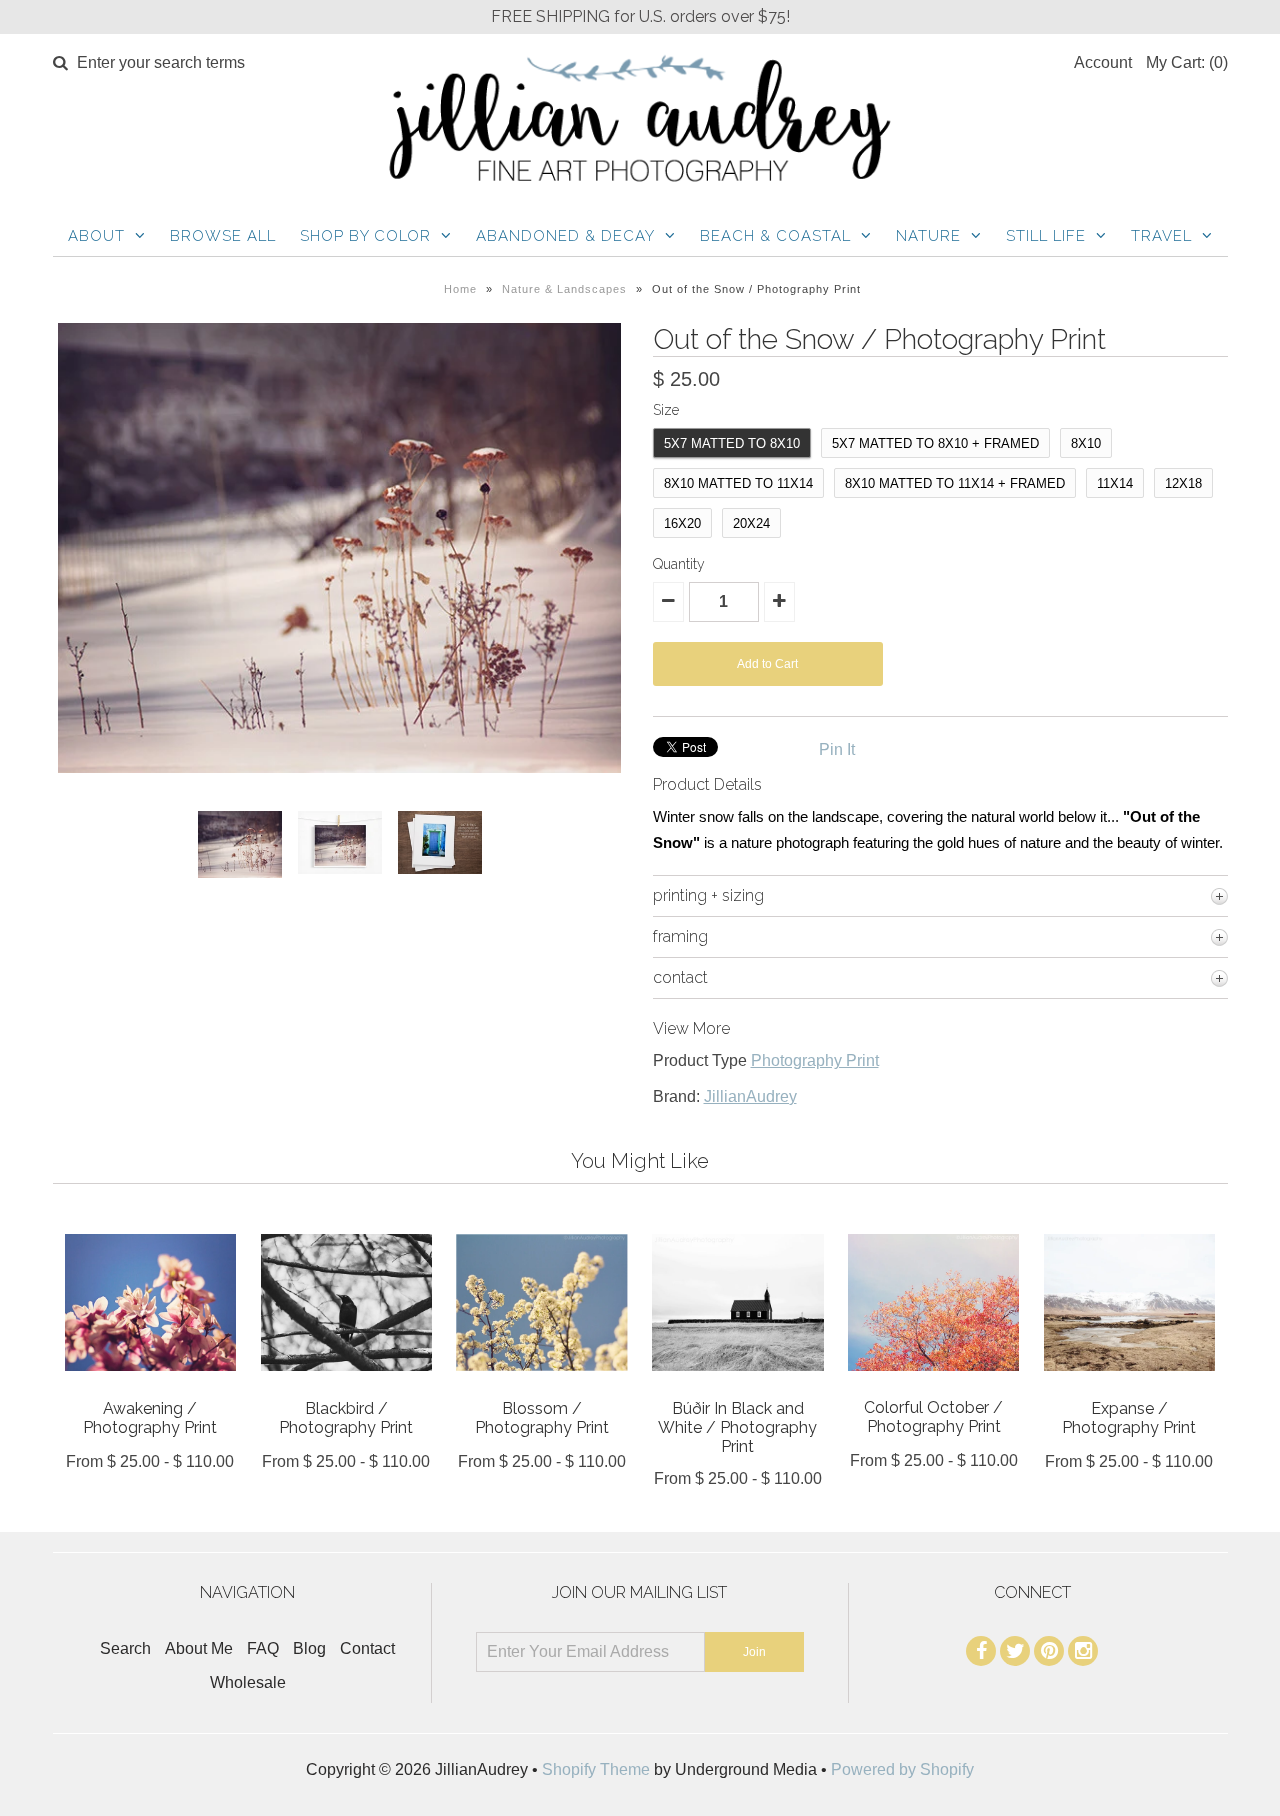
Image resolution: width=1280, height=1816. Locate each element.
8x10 (1086, 443)
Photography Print (815, 1060)
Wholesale (248, 1682)
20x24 (751, 523)
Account (1103, 62)
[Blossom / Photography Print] (541, 1385)
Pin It (837, 749)
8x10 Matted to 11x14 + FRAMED (955, 483)
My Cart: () (1187, 62)
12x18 (1183, 483)
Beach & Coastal (775, 236)
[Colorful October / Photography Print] (933, 1385)
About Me (199, 1648)
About (96, 236)
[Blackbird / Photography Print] (346, 1385)
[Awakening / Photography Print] (150, 1385)
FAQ (263, 1648)
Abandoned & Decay (565, 236)
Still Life (1046, 236)
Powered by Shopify (902, 1769)
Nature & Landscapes (564, 289)
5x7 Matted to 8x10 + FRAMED (935, 443)
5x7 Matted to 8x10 (732, 443)
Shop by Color (365, 236)
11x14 (1115, 483)
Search (125, 1648)
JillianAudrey (750, 1096)
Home (460, 289)
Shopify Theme (596, 1769)
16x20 (682, 523)
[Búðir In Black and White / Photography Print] (737, 1385)
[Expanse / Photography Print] (1129, 1385)
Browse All (223, 236)
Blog (309, 1648)
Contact (367, 1648)
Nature (928, 236)
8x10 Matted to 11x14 (738, 483)
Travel (1161, 236)
